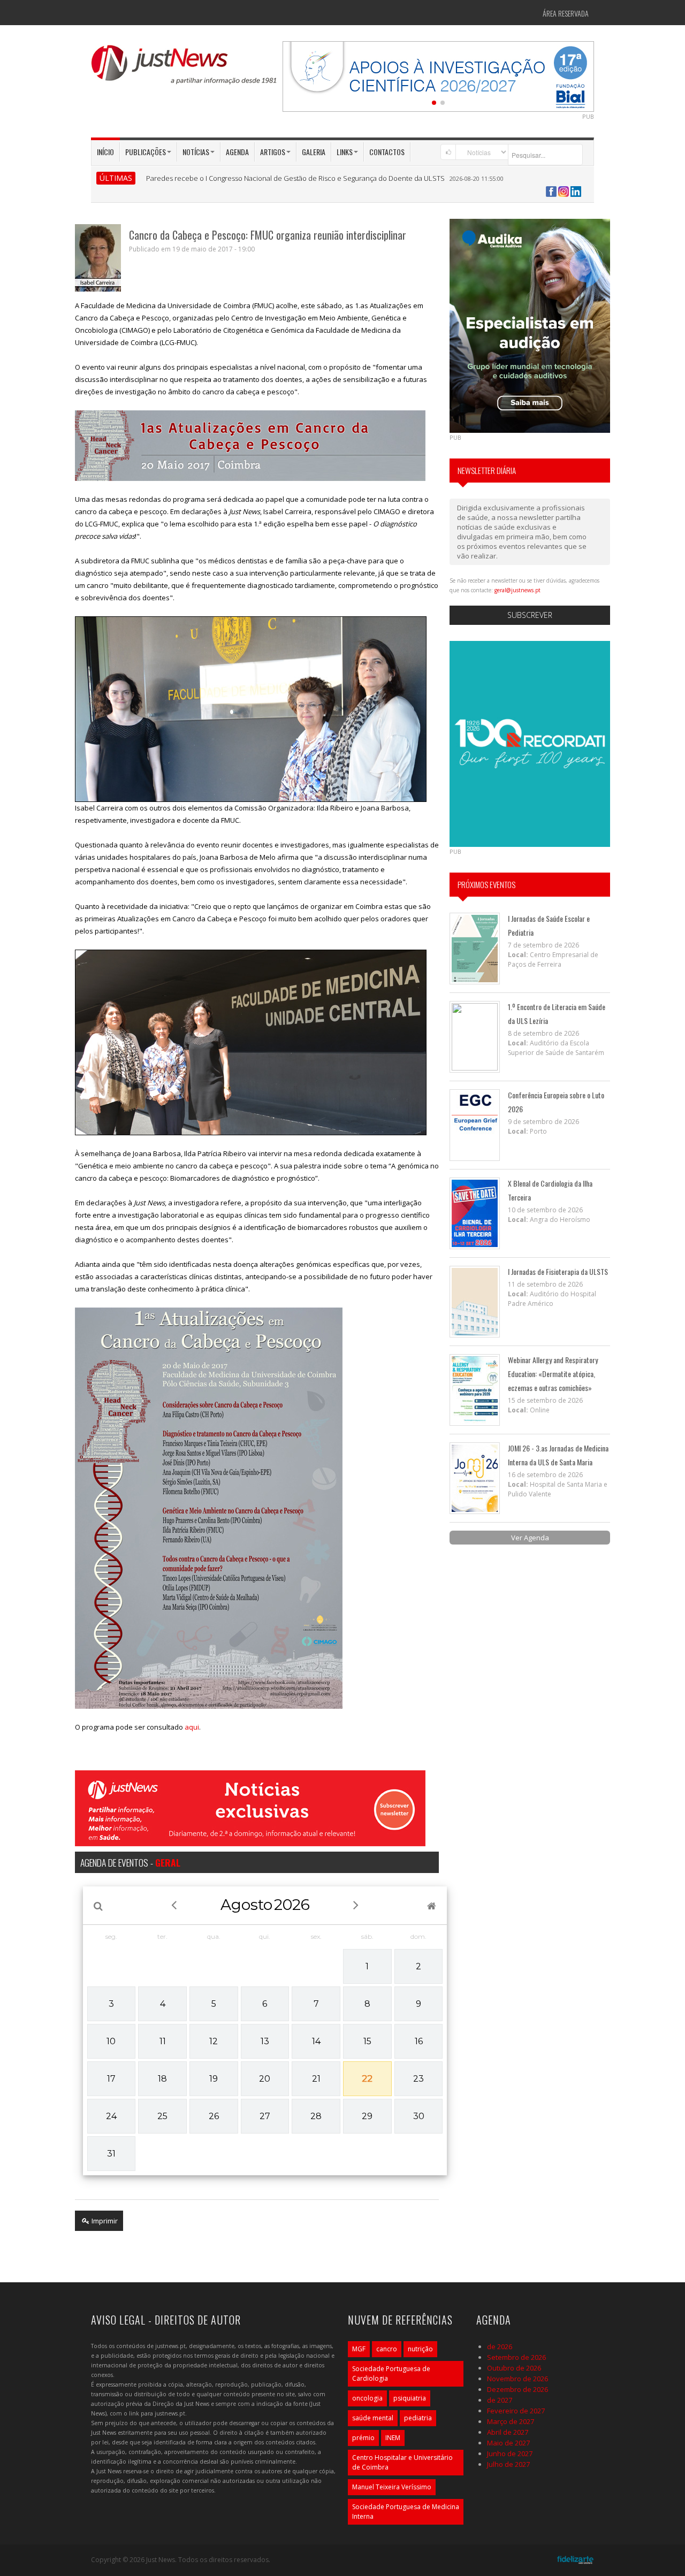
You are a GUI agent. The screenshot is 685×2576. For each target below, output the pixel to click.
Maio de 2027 (508, 2443)
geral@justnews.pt (517, 590)
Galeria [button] (314, 152)
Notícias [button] (196, 152)
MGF (359, 2349)
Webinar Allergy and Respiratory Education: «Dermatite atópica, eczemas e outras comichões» (553, 1374)
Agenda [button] (237, 152)
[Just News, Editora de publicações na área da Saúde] (185, 68)
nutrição (420, 2349)
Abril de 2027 (508, 2432)
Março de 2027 (511, 2421)
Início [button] (105, 152)
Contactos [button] (387, 152)
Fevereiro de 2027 (516, 2411)
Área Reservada (566, 13)
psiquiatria (410, 2398)
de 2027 (500, 2400)
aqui (192, 1727)
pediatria (418, 2418)
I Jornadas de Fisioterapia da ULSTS (558, 1271)
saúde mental (373, 2418)
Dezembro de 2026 (517, 2389)
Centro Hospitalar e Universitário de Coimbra (402, 2462)
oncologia (367, 2398)
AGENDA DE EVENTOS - (130, 1862)
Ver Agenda (530, 1538)
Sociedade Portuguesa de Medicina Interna (406, 2512)
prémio (363, 2438)
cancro (387, 2349)
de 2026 (500, 2346)
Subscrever (530, 615)
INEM (393, 2438)
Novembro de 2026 (517, 2379)
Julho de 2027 (508, 2464)
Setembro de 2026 (516, 2357)
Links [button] (345, 152)
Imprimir (104, 2221)
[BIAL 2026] (438, 75)
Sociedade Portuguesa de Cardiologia (391, 2374)
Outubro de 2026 (514, 2368)
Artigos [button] (273, 152)
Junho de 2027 (510, 2453)
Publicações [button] (146, 152)
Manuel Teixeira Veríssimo (392, 2487)
